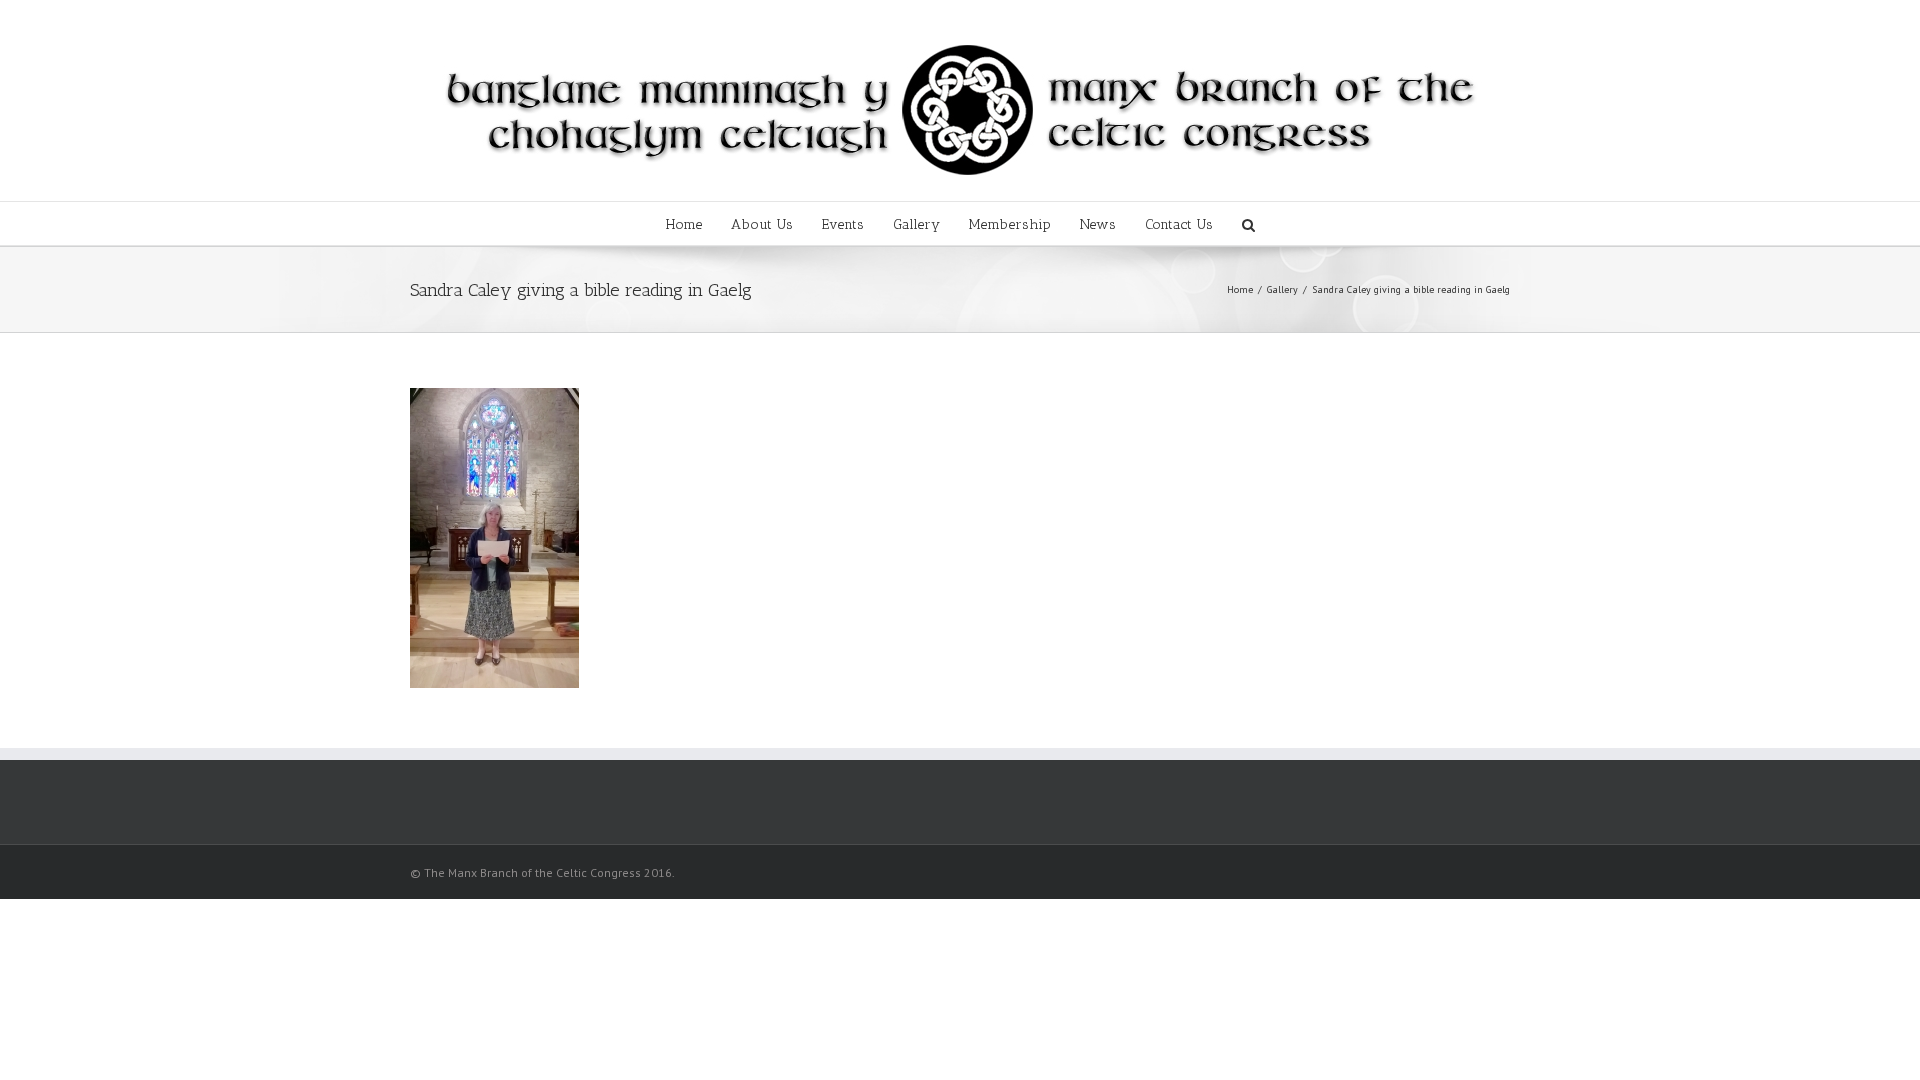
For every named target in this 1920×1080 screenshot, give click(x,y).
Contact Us (1179, 224)
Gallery (916, 224)
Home (684, 224)
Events (843, 224)
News (1098, 224)
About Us (762, 224)
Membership (1010, 224)
